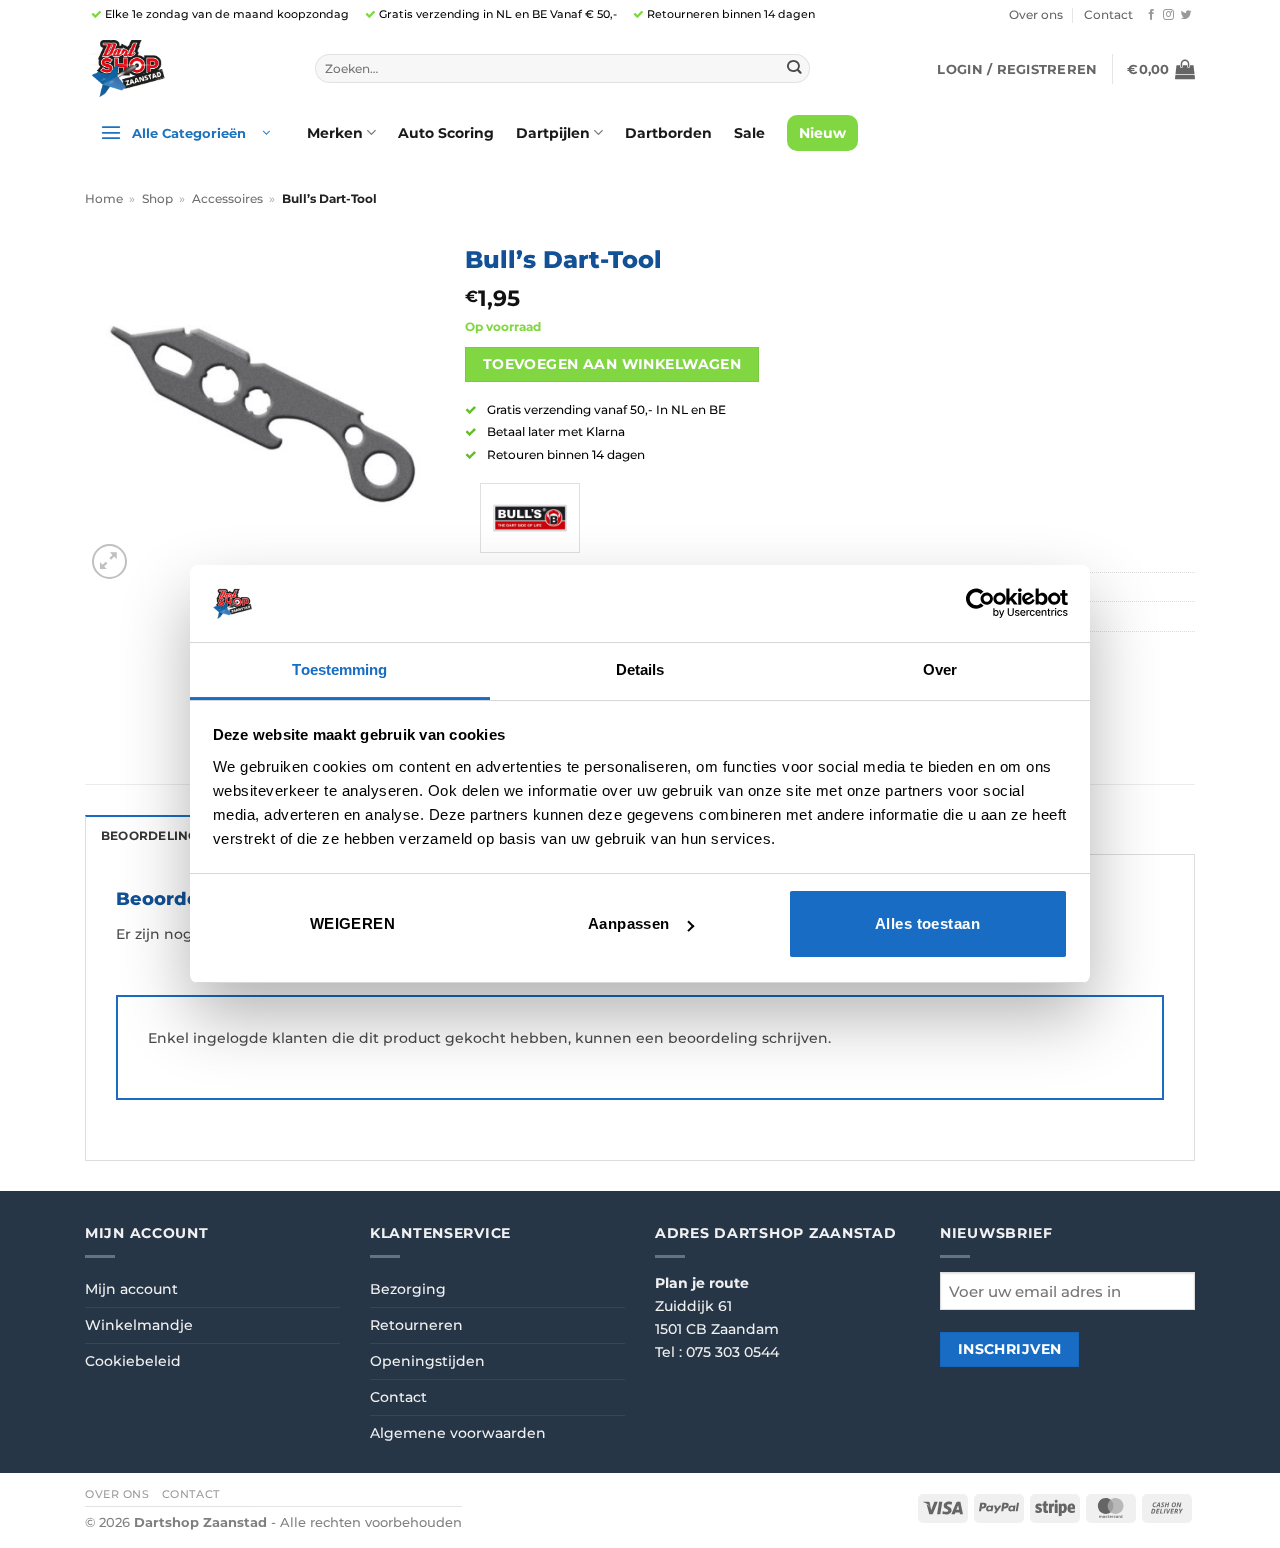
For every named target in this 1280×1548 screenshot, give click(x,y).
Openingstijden (427, 1361)
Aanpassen (629, 923)
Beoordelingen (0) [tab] (168, 836)
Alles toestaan (927, 923)
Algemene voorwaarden (458, 1433)
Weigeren (353, 923)
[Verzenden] (793, 68)
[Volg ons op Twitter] (1186, 15)
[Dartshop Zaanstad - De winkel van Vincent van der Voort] (185, 68)
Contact (1108, 15)
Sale (749, 133)
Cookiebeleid (133, 1361)
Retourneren (416, 1325)
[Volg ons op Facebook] (1151, 15)
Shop (157, 199)
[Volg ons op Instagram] (1168, 15)
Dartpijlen (553, 133)
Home (104, 199)
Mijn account (131, 1289)
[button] (1017, 69)
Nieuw (822, 133)
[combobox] (562, 69)
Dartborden (668, 133)
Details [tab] (640, 669)
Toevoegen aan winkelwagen (612, 364)
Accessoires (227, 199)
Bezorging (408, 1289)
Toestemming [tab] (339, 669)
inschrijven (1010, 1349)
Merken (335, 133)
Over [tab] (940, 669)
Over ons (1036, 15)
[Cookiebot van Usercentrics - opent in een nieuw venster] (980, 603)
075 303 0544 (732, 1352)
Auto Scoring (446, 133)
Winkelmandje (139, 1325)
